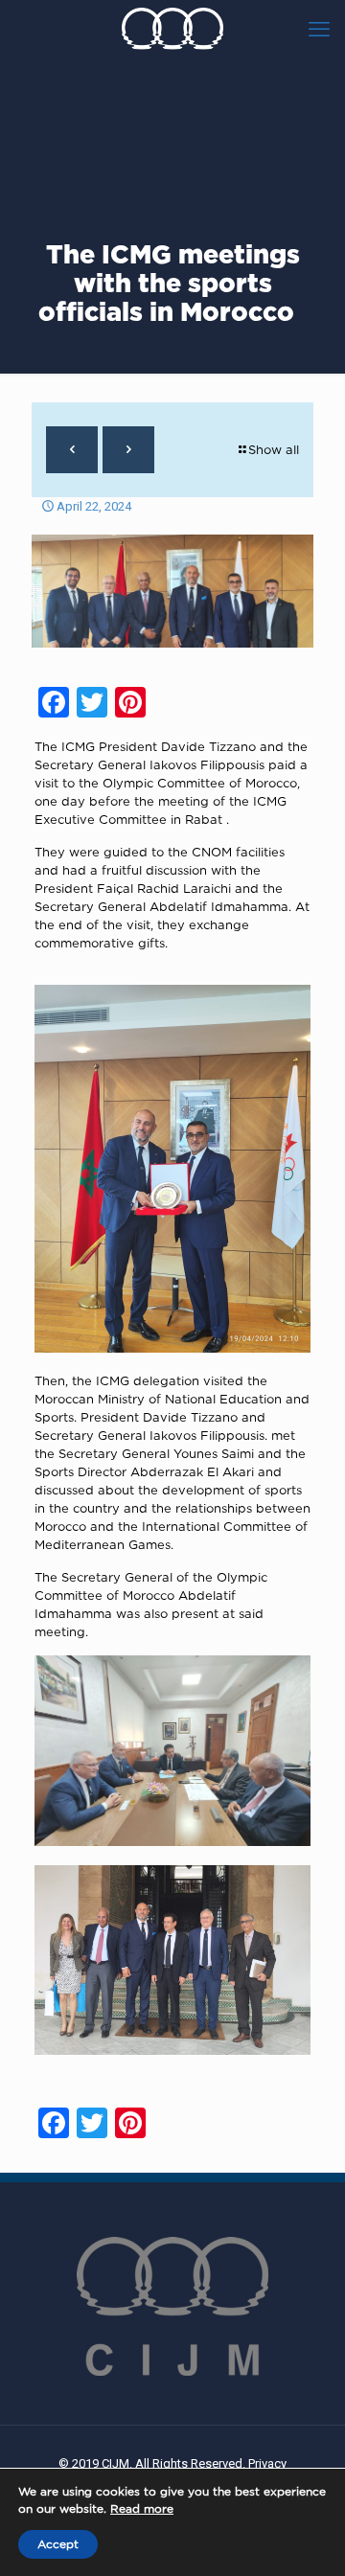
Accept (58, 2544)
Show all (274, 449)
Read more (142, 2508)
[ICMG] (172, 29)
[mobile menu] (319, 29)
